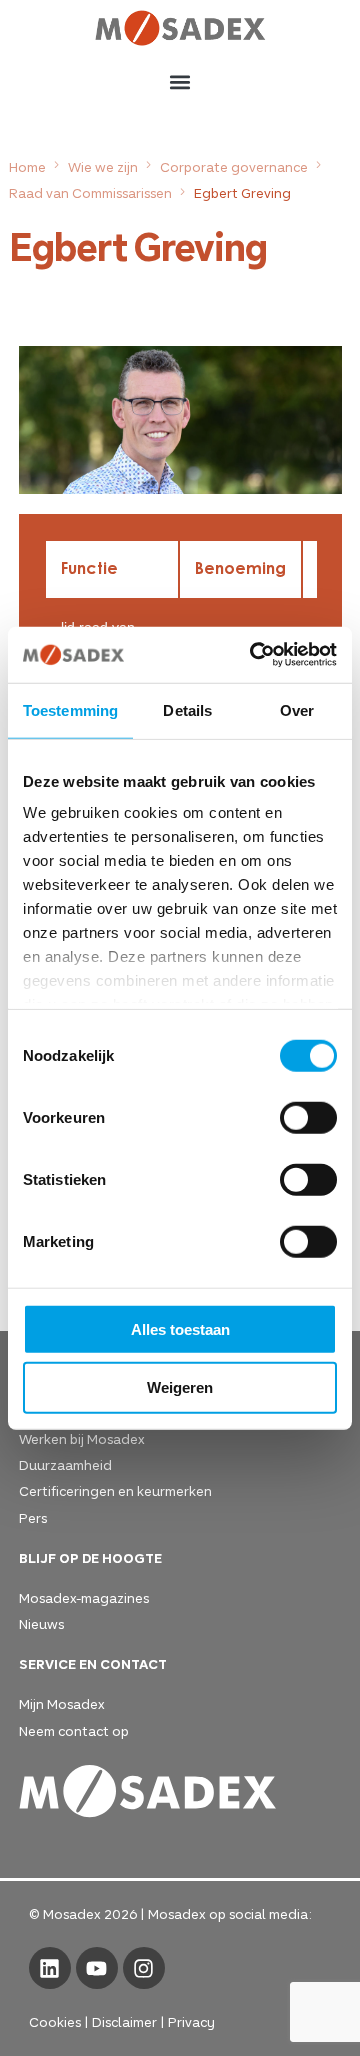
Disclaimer (124, 2021)
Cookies (55, 2021)
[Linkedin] (50, 1968)
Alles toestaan (180, 1328)
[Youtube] (97, 1968)
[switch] (308, 1117)
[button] (180, 82)
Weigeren (180, 1387)
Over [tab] (297, 709)
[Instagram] (144, 1968)
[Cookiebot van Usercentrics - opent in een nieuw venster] (254, 655)
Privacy (191, 2021)
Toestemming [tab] (70, 709)
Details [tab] (187, 709)
